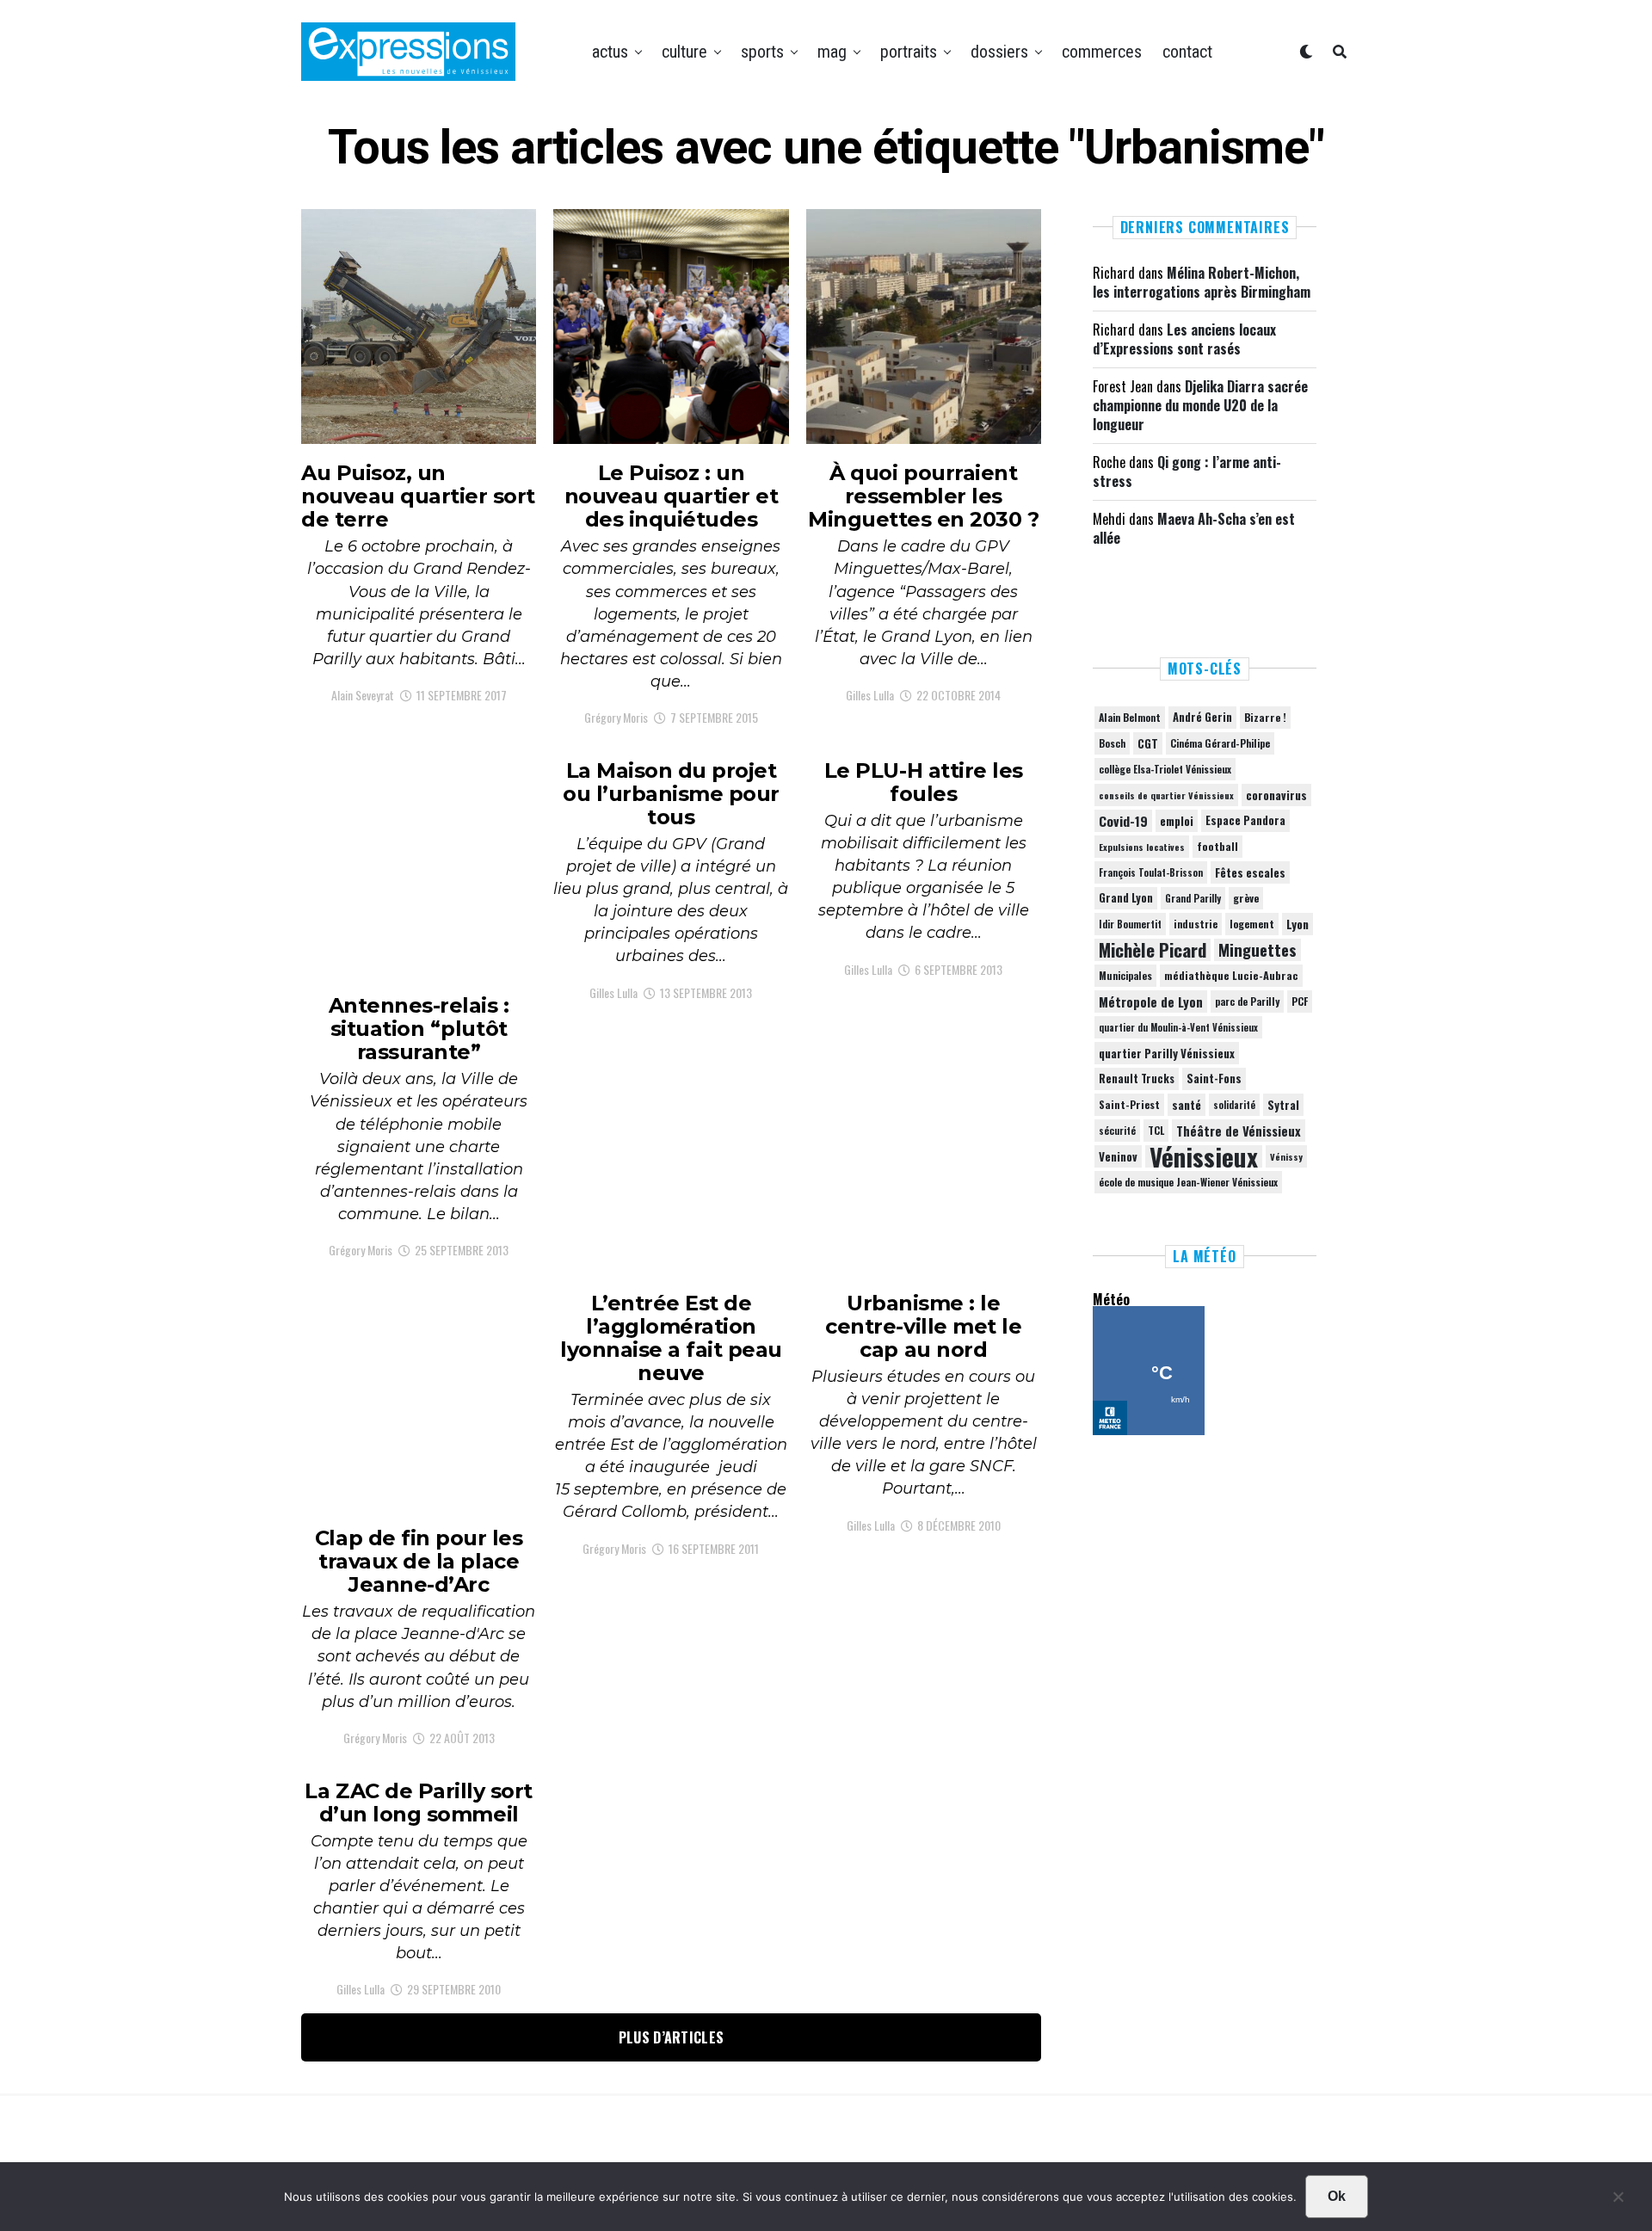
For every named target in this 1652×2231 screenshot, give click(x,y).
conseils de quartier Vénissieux (1166, 795)
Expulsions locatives (1142, 847)
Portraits (909, 52)
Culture (684, 52)
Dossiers (999, 52)
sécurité (1117, 1131)
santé (1187, 1105)
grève (1246, 898)
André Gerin (1202, 717)
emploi (1177, 821)
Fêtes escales (1250, 872)
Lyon (1298, 924)
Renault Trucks (1137, 1079)
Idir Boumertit (1130, 924)
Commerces (1102, 52)
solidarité (1234, 1105)
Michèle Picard (1153, 950)
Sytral (1283, 1105)
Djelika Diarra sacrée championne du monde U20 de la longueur (1200, 406)
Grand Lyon (1126, 898)
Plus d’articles (672, 2037)
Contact (1187, 52)
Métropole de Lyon (1151, 1001)
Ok (1337, 2196)
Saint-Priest (1129, 1105)
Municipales (1125, 975)
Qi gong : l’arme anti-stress (1187, 471)
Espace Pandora (1245, 820)
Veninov (1118, 1156)
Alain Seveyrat (363, 695)
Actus (610, 52)
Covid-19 (1123, 821)
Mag (832, 52)
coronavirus (1276, 795)
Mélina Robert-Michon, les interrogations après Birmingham (1202, 282)
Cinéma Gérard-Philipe (1220, 743)
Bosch (1112, 743)
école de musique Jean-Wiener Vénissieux (1188, 1182)
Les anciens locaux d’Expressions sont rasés (1184, 339)
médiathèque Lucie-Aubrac (1231, 975)
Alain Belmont (1130, 717)
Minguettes (1257, 950)
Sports (762, 52)
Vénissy (1286, 1156)
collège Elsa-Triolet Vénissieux (1165, 769)
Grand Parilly (1193, 898)
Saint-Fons (1214, 1079)
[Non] (1618, 2201)
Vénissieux (1204, 1156)
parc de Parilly (1247, 1001)
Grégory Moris (616, 717)
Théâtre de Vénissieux (1239, 1131)
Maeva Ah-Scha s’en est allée (1194, 528)
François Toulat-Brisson (1151, 872)
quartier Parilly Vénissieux (1167, 1053)
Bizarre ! (1265, 717)
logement (1252, 924)
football (1217, 846)
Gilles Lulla (870, 695)
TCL (1156, 1130)
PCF (1300, 1001)
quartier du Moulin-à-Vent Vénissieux (1178, 1027)
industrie (1196, 924)
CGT (1148, 743)
